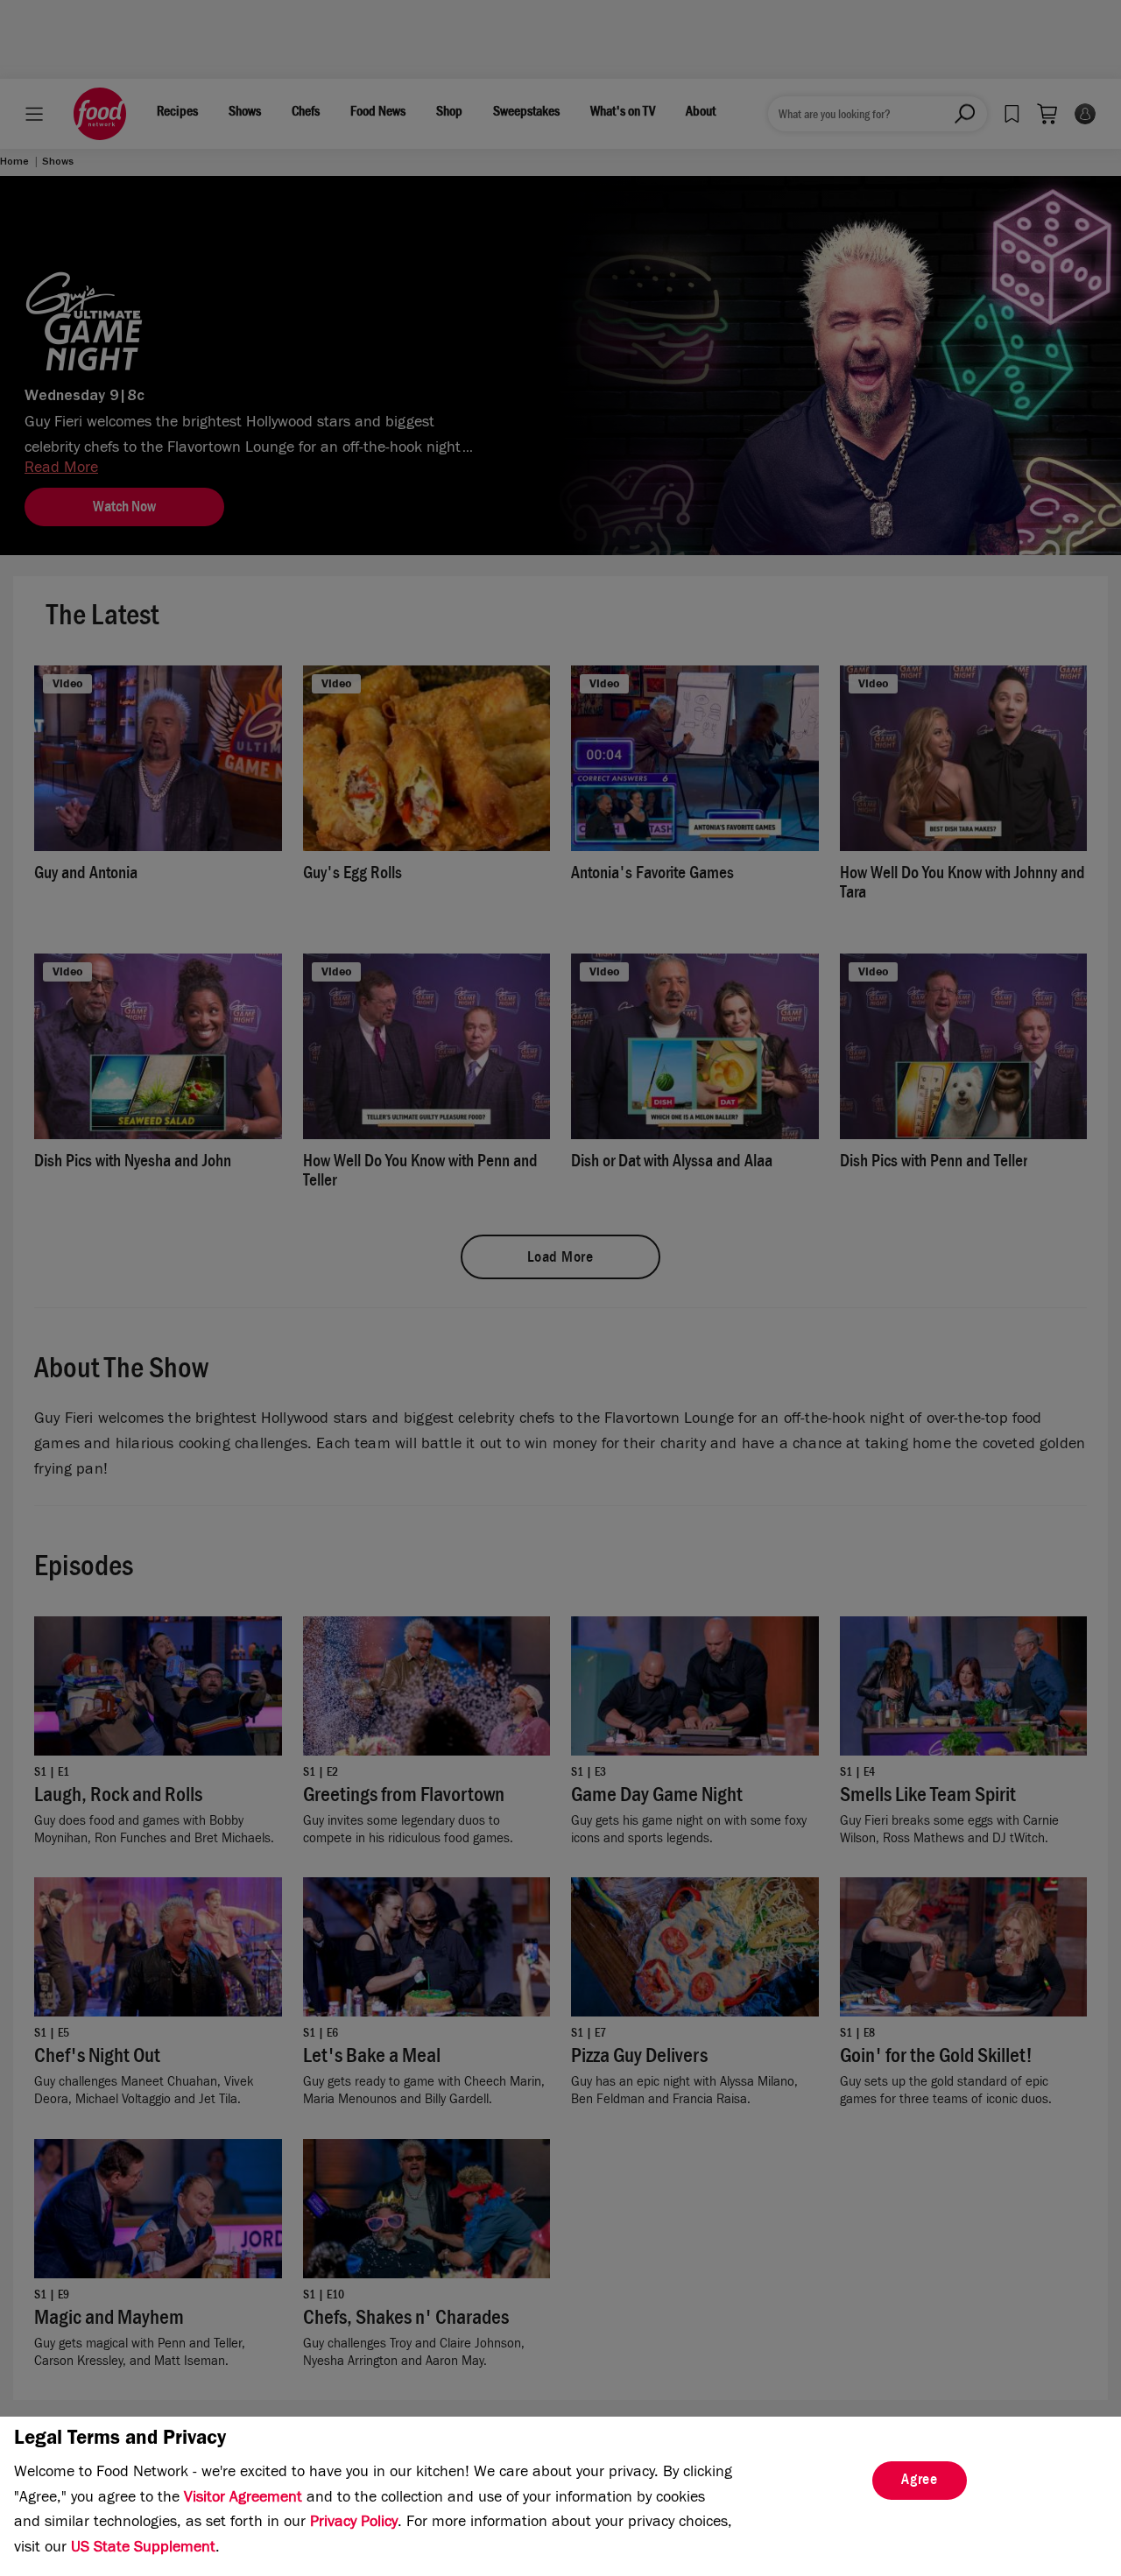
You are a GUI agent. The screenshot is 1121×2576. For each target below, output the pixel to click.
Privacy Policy (354, 2523)
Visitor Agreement (243, 2499)
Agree (920, 2481)
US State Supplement (143, 2549)
